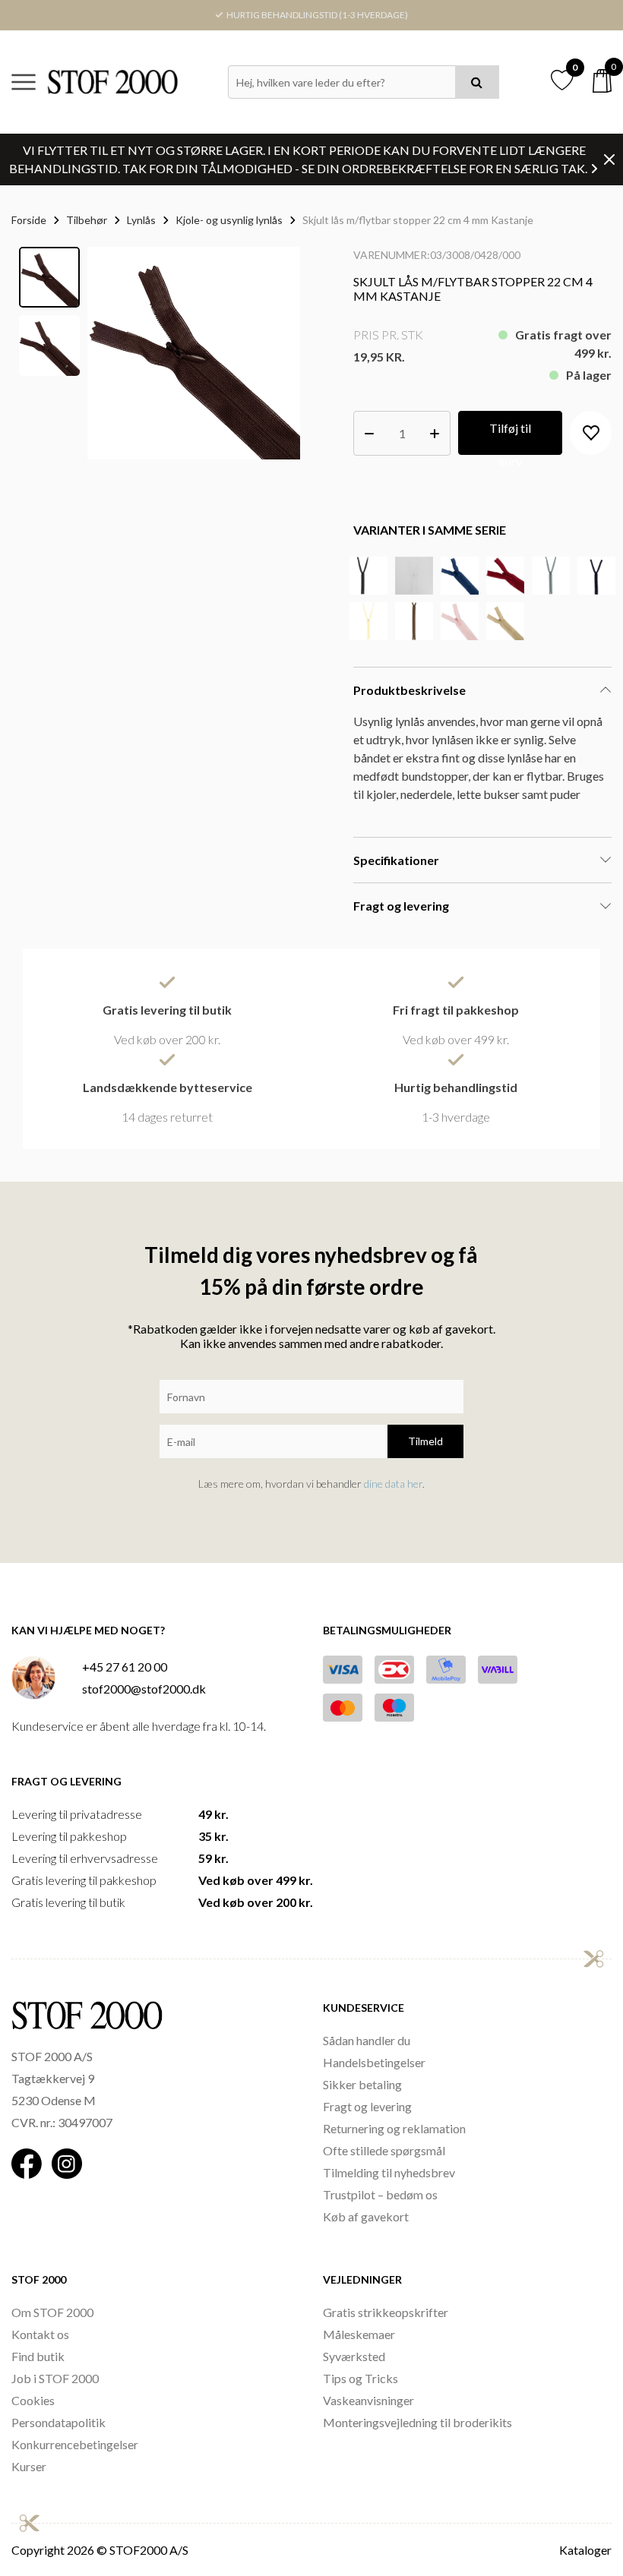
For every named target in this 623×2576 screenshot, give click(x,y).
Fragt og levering (367, 2106)
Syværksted (354, 2356)
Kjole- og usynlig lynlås (229, 220)
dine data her (393, 1484)
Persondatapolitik (59, 2422)
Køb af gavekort (366, 2216)
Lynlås (141, 220)
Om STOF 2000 (52, 2312)
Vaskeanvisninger (368, 2400)
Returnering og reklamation (394, 2128)
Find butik (38, 2356)
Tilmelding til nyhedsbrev (389, 2172)
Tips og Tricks (361, 2378)
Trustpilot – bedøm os (380, 2194)
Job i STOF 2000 (55, 2378)
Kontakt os (40, 2334)
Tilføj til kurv (510, 438)
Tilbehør (87, 220)
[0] (602, 81)
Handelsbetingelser (374, 2062)
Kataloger (585, 2550)
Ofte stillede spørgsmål (384, 2150)
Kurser (29, 2466)
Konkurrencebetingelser (75, 2444)
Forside (29, 220)
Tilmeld (425, 1441)
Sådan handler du (367, 2040)
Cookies (33, 2400)
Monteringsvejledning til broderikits (417, 2422)
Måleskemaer (359, 2334)
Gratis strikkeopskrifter (386, 2312)
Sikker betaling (362, 2084)
